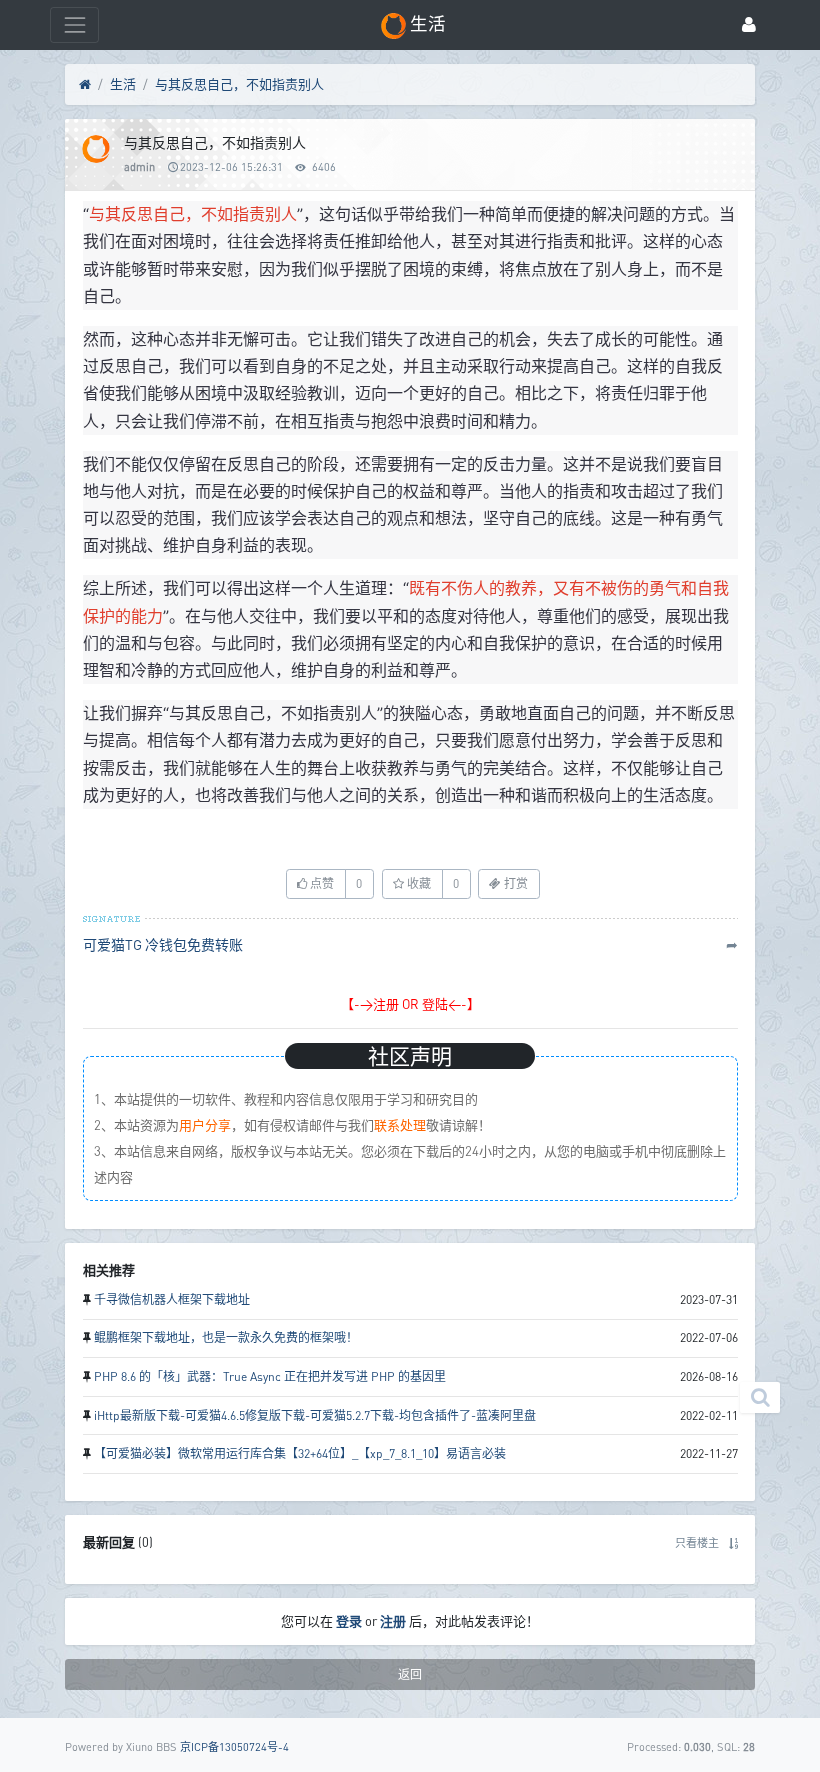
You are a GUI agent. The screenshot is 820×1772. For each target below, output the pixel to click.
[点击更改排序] (733, 1542)
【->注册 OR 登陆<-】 (410, 1004)
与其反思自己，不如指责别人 (239, 84)
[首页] (85, 85)
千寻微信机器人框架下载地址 (172, 1299)
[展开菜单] (74, 24)
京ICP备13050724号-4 (234, 1746)
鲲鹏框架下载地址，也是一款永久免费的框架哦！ (226, 1337)
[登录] (749, 25)
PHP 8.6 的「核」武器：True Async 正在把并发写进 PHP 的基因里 (270, 1376)
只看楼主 (697, 1542)
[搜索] (760, 1397)
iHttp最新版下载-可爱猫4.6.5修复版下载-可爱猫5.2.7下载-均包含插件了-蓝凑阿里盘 (315, 1415)
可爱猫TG (112, 944)
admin (139, 166)
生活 (123, 84)
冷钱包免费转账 (194, 944)
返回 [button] (410, 1674)
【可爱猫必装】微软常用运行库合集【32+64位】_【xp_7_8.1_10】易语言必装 (300, 1453)
